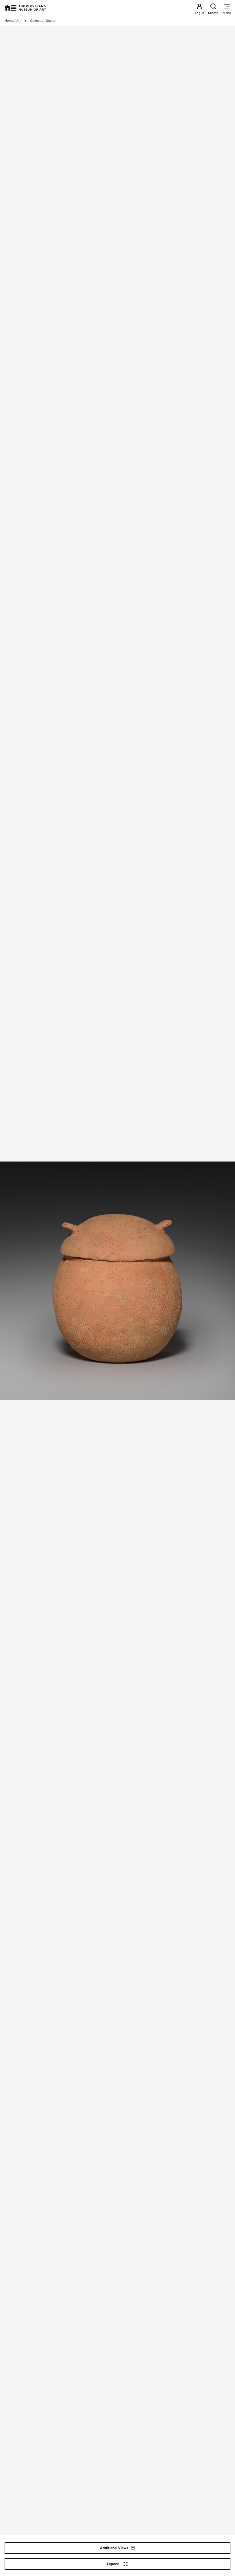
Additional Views (114, 2548)
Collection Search (43, 21)
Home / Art (13, 21)
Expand (113, 2564)
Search (213, 13)
